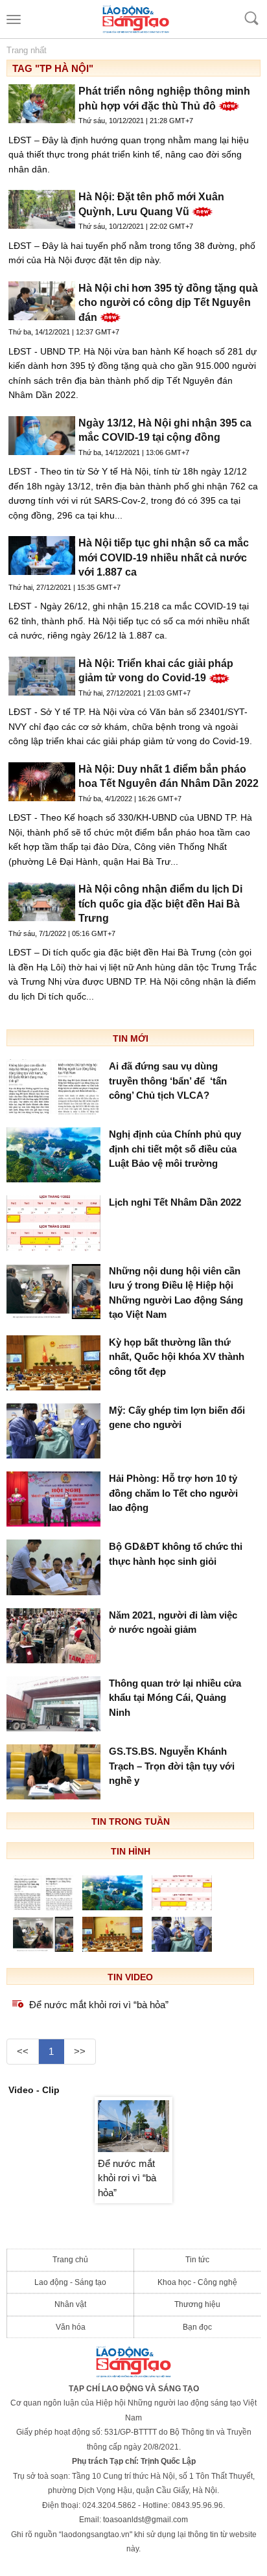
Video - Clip (34, 2090)
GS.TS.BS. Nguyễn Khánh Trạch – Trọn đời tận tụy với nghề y (172, 1766)
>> (80, 2051)
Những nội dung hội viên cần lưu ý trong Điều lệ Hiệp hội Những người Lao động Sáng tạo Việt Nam (176, 1293)
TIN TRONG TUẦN (131, 1821)
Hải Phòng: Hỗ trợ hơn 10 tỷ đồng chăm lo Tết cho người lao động (173, 1493)
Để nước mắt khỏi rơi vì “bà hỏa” (99, 2005)
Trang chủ (70, 2260)
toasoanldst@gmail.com (145, 2520)
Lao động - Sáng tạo (70, 2282)
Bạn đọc (197, 2327)
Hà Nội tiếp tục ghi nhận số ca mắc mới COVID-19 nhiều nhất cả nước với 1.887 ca (164, 557)
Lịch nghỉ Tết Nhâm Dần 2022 (175, 1202)
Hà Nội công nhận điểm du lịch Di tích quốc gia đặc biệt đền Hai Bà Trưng (160, 904)
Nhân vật (70, 2304)
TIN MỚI (131, 1038)
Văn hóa (71, 2327)
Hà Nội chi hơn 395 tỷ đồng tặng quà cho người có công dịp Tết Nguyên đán (168, 303)
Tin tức (197, 2260)
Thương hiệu (197, 2304)
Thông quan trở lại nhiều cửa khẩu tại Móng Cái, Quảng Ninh (175, 1698)
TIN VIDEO (130, 1977)
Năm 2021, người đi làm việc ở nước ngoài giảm (173, 1622)
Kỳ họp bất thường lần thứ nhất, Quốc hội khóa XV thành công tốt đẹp (177, 1357)
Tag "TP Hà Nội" (53, 68)
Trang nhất (27, 50)
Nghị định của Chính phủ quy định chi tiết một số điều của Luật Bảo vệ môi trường (175, 1149)
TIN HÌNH (131, 1851)
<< (23, 2051)
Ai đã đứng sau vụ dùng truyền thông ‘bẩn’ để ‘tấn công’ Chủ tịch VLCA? (168, 1081)
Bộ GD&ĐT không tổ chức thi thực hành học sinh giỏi (176, 1554)
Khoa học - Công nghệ (197, 2282)
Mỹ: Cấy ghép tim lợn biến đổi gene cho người (177, 1418)
